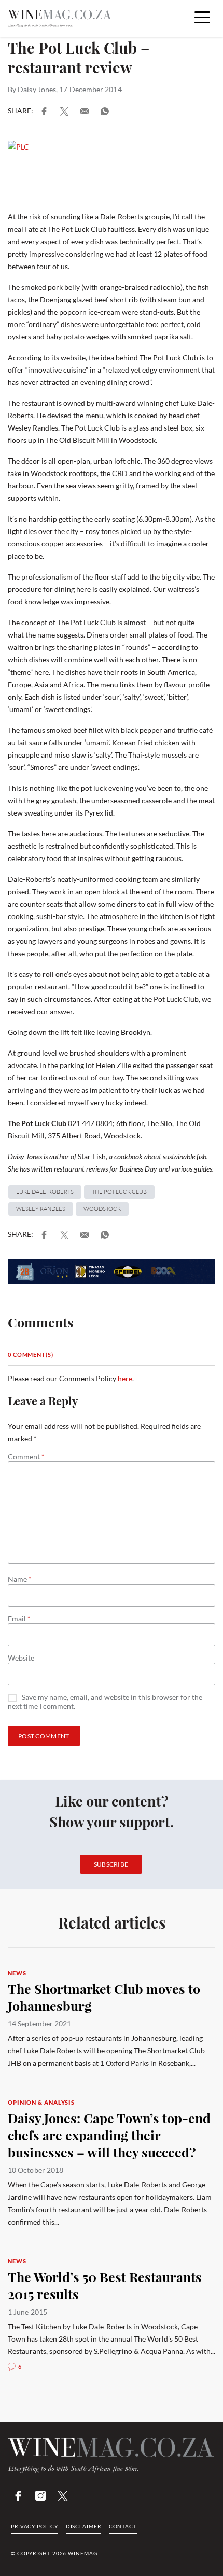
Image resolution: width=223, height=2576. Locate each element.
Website (21, 1658)
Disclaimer (83, 2526)
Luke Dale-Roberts (45, 1192)
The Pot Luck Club (119, 1192)
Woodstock (102, 1209)
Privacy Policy (34, 2526)
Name (20, 1579)
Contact (123, 2526)
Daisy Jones (37, 89)
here (125, 1378)
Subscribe (111, 1864)
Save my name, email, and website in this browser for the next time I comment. (105, 1702)
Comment (26, 1457)
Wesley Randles (41, 1209)
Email (19, 1619)
